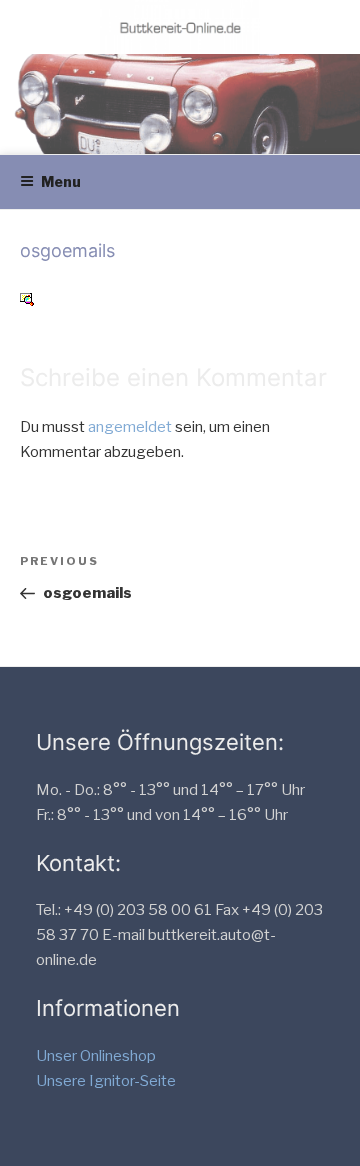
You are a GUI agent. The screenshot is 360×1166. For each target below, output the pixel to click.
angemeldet (130, 427)
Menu (61, 181)
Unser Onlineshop (96, 1056)
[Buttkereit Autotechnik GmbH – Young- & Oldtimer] (180, 27)
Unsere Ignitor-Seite (106, 1081)
